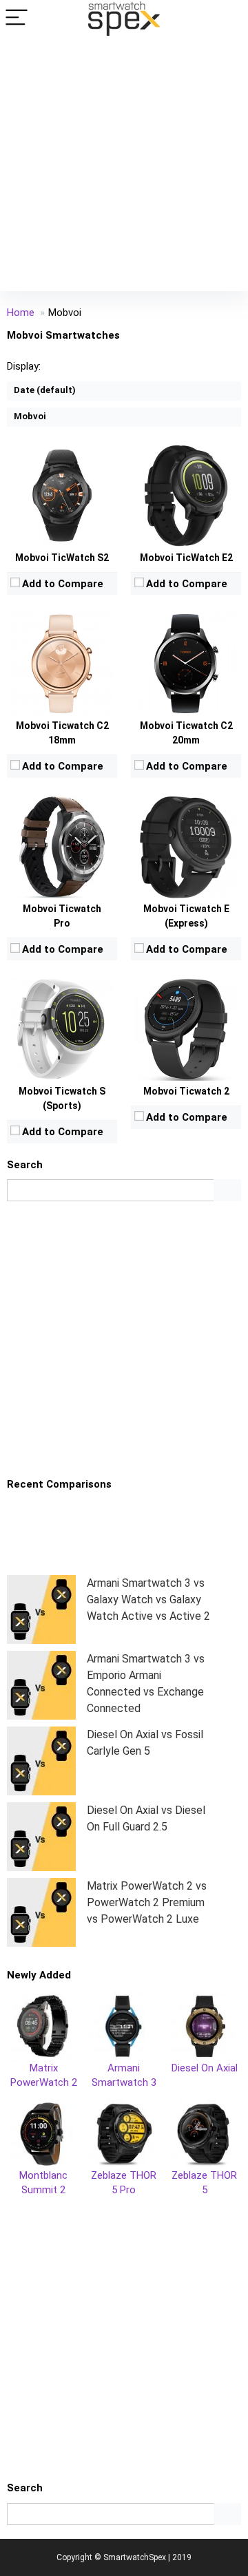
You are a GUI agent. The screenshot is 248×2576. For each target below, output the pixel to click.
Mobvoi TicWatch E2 (186, 558)
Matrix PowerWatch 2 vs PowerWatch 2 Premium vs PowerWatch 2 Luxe (147, 1902)
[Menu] (17, 18)
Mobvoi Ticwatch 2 (186, 1091)
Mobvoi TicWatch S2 (62, 558)
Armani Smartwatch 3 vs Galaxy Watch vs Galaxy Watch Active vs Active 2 (148, 1600)
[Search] (227, 18)
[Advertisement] (124, 167)
